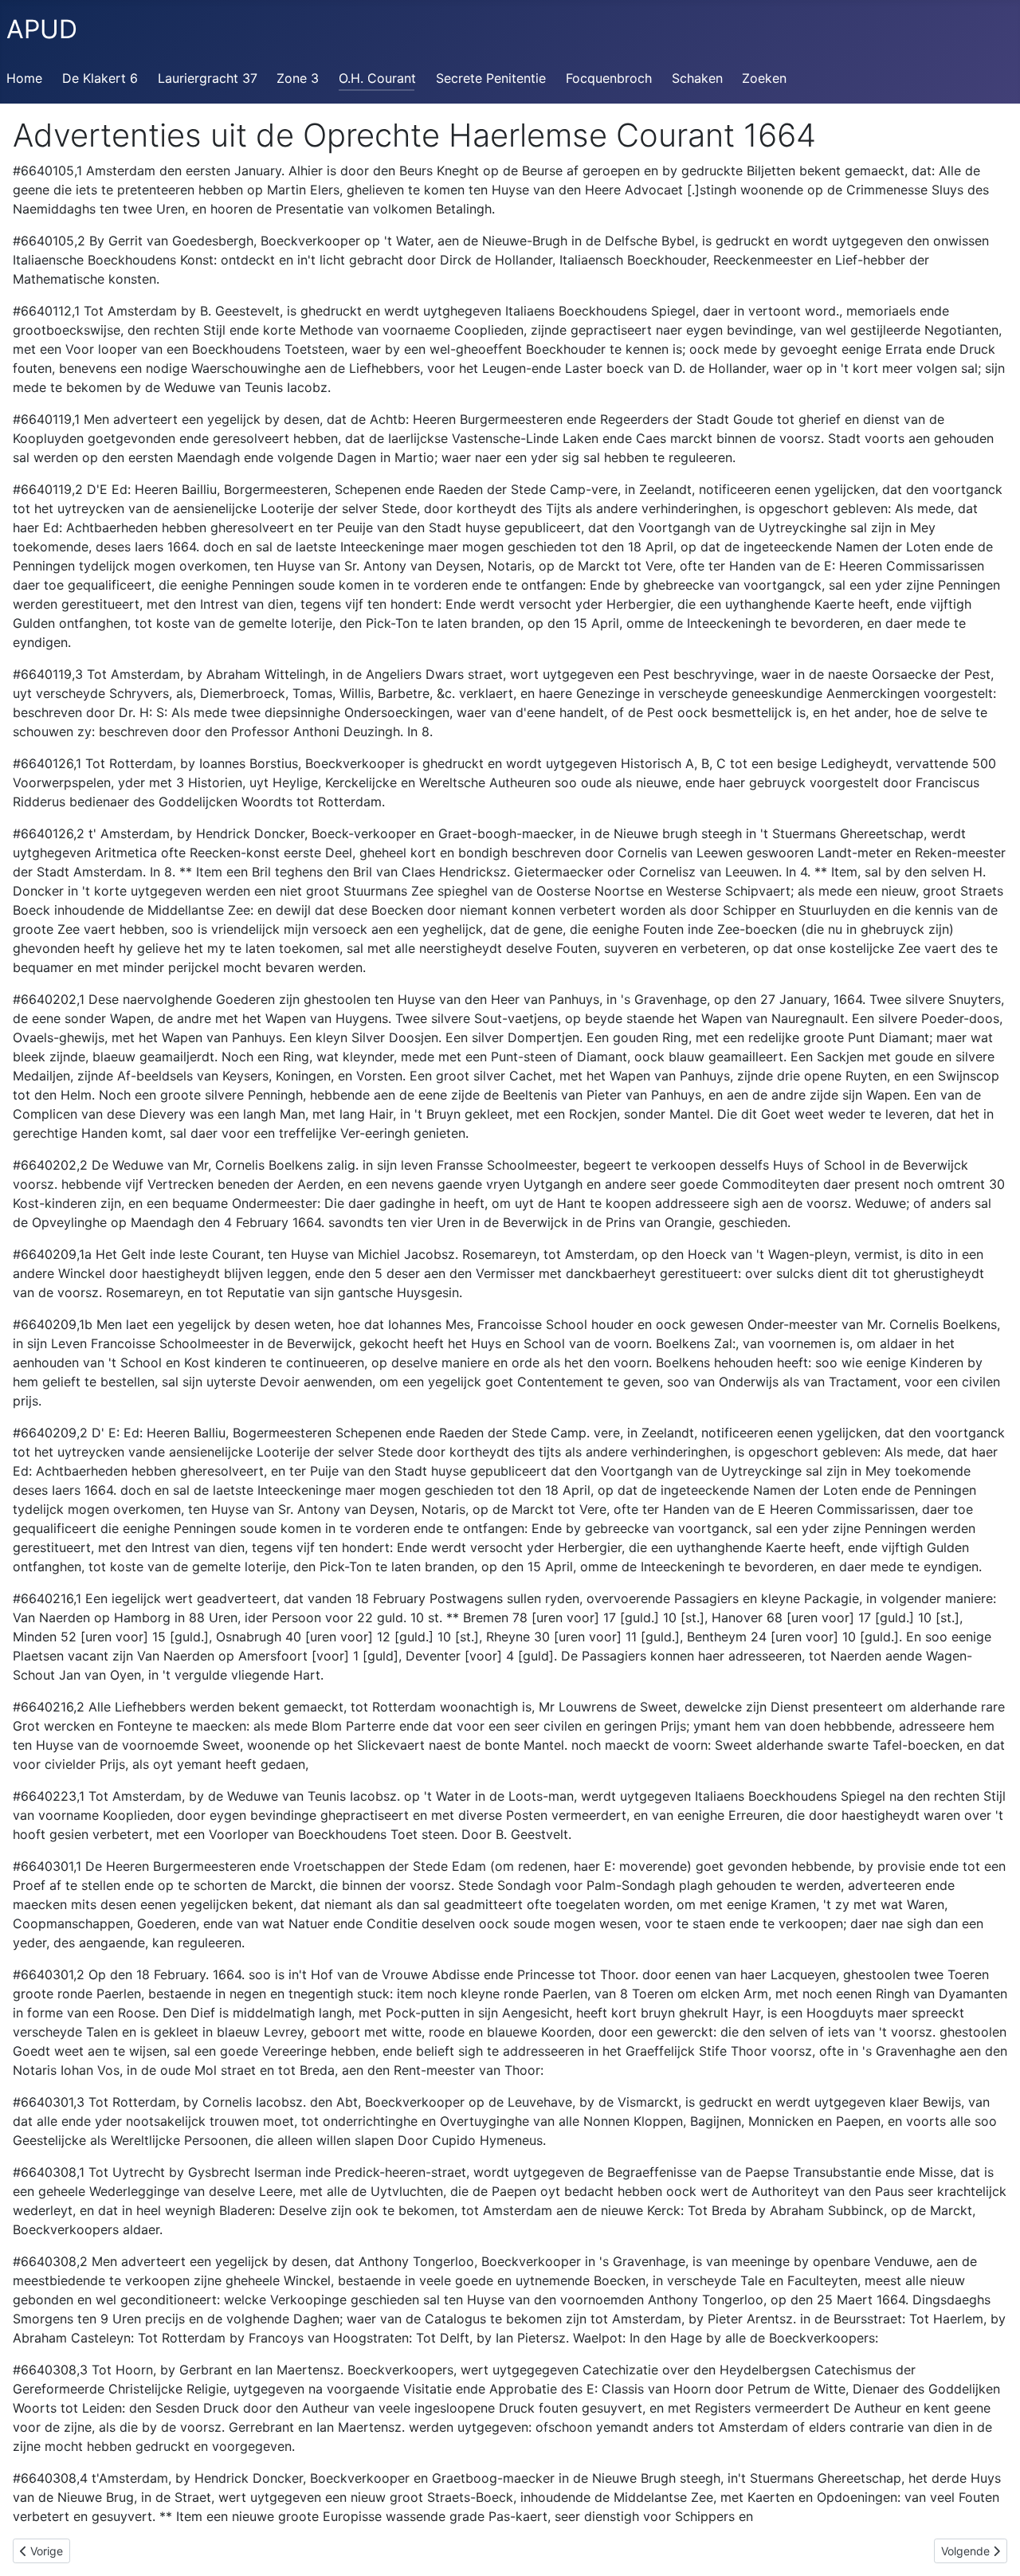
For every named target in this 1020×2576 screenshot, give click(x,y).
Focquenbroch (609, 78)
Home (24, 78)
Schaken (697, 78)
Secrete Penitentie (491, 78)
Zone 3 (298, 78)
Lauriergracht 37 (208, 78)
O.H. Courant (377, 78)
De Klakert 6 (100, 78)
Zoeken (764, 78)
